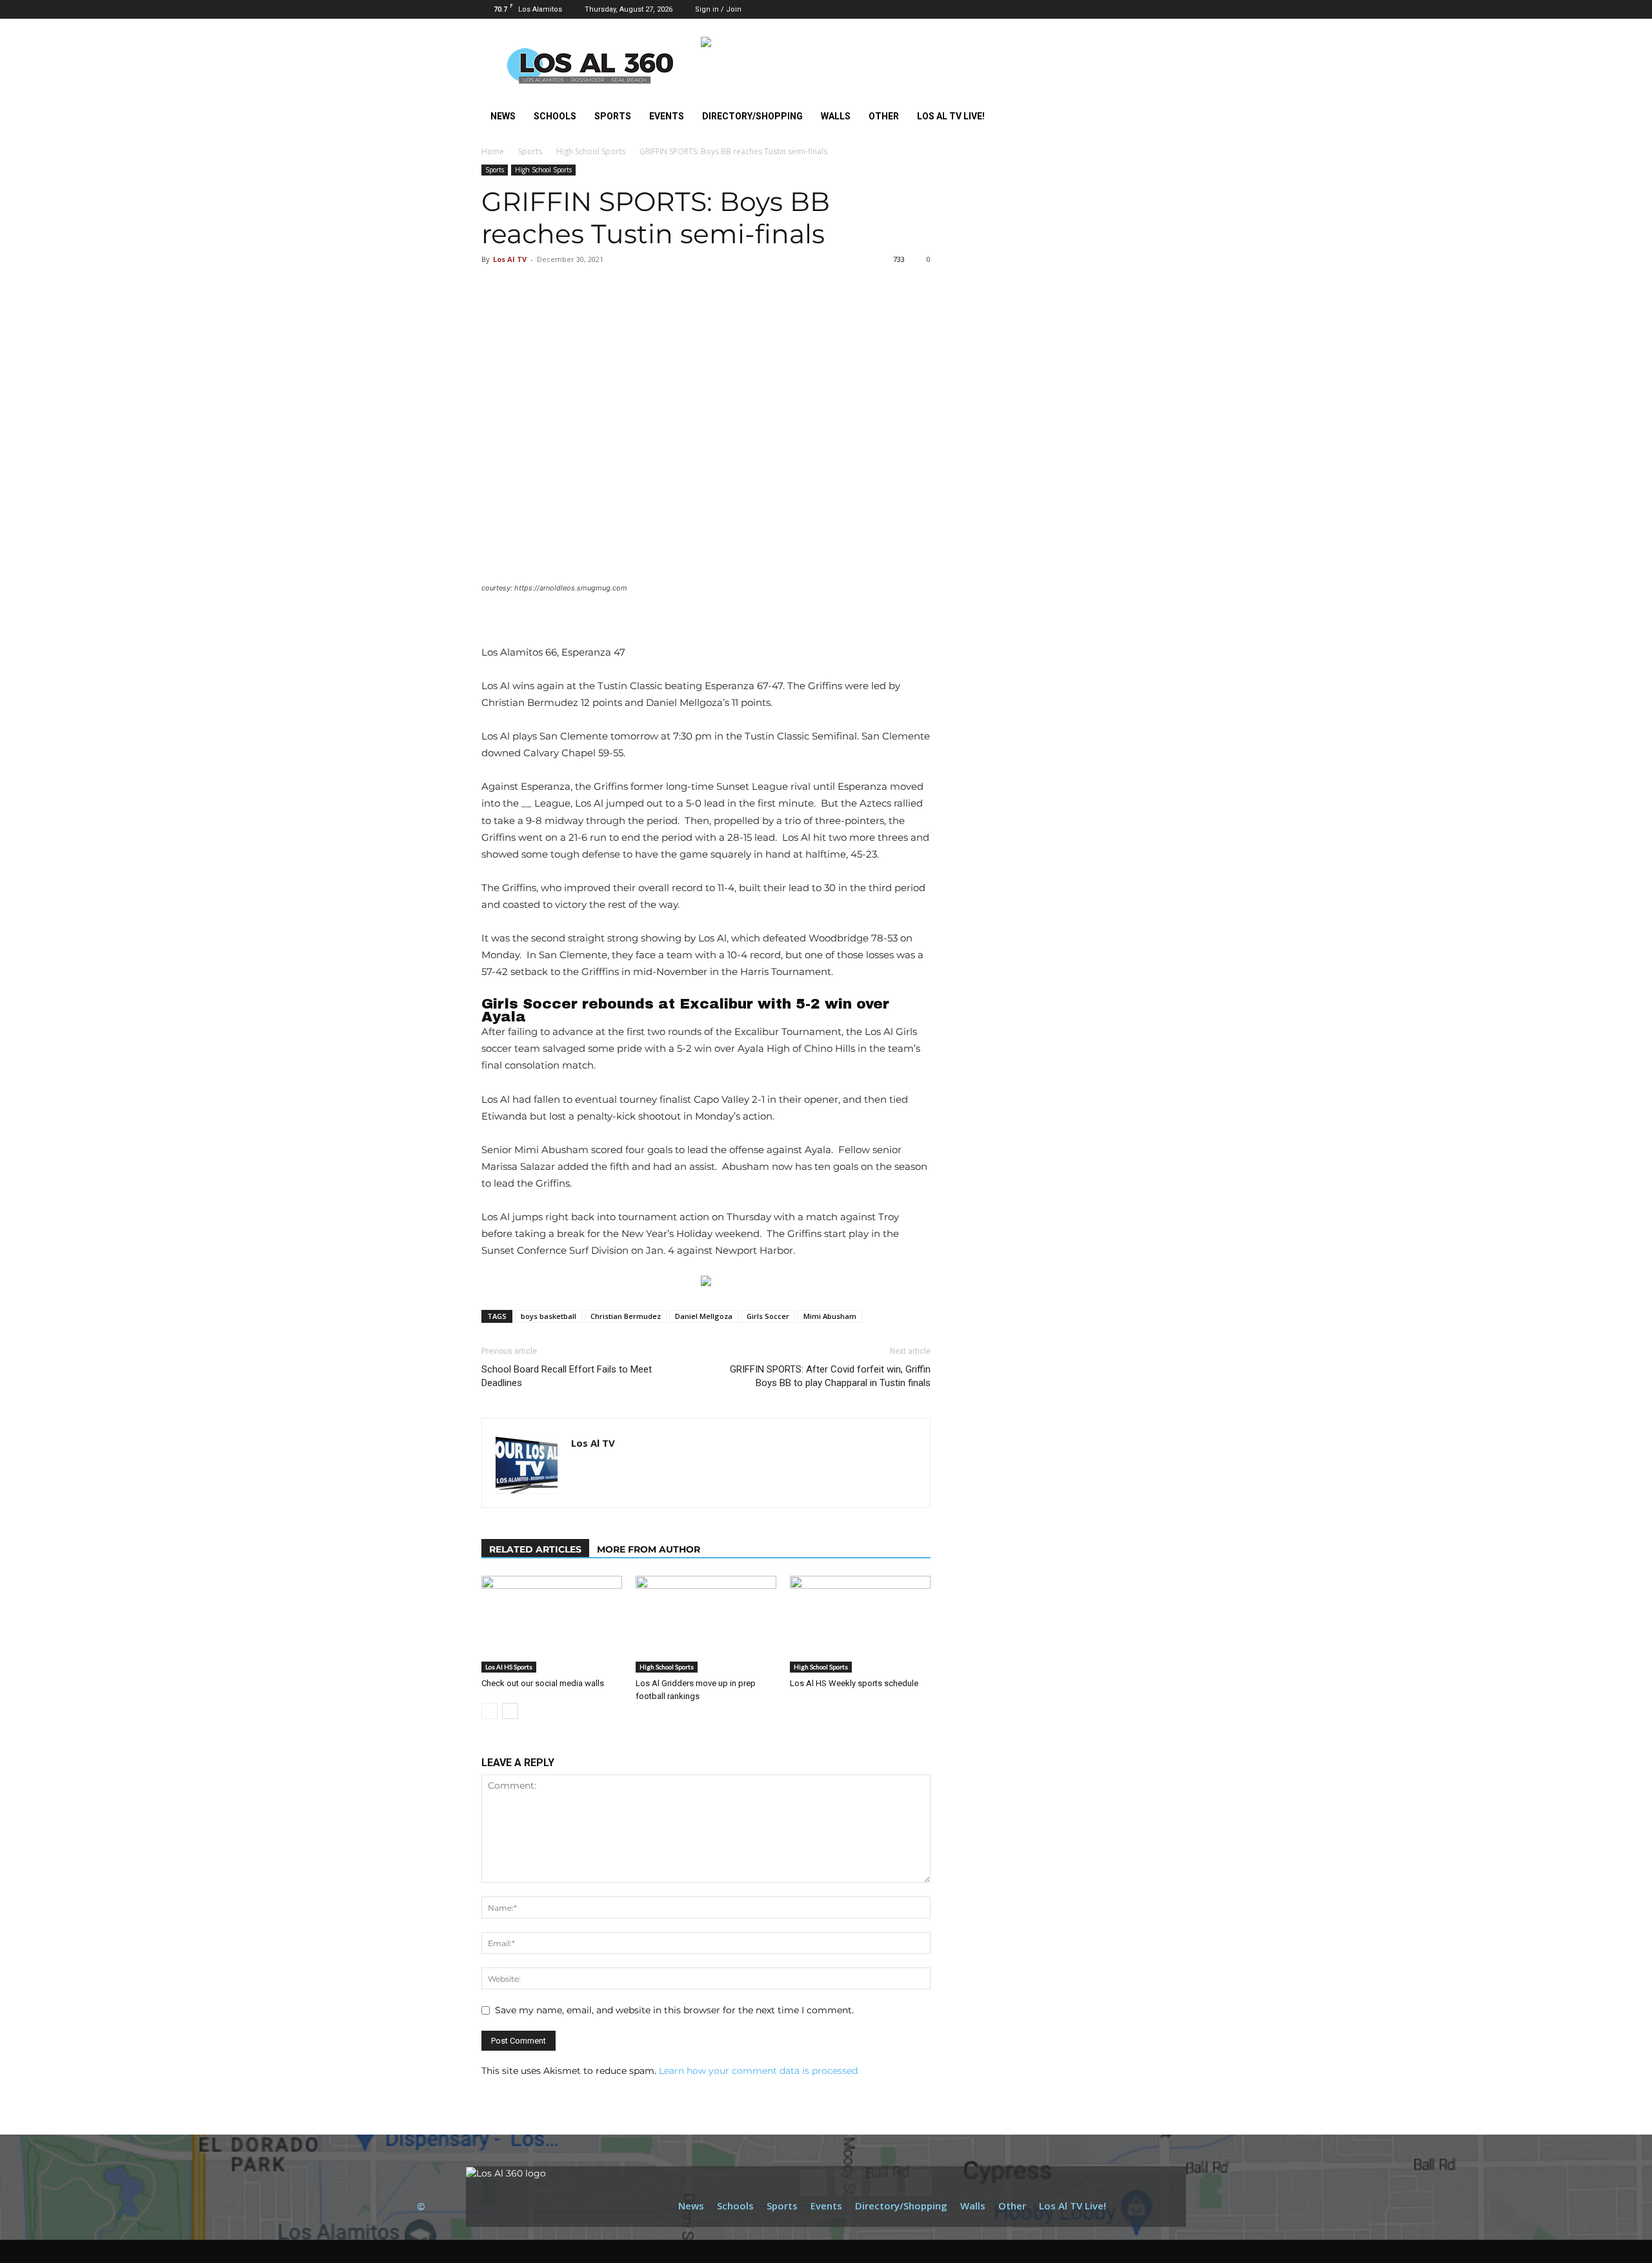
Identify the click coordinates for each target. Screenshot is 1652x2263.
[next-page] (510, 1711)
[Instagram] (1118, 9)
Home (493, 151)
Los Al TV (510, 259)
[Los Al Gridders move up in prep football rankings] (706, 1624)
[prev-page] (489, 1711)
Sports (613, 116)
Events (667, 116)
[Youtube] (1161, 9)
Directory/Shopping (752, 116)
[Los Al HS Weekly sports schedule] (860, 1624)
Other (884, 116)
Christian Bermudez (626, 1316)
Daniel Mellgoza (704, 1316)
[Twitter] (1140, 9)
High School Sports (591, 151)
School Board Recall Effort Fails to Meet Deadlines (567, 1376)
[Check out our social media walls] (552, 1624)
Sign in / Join (718, 9)
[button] (1078, 9)
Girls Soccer (768, 1316)
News (503, 116)
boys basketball (549, 1316)
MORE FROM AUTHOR (649, 1549)
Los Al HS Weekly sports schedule (854, 1683)
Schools (555, 116)
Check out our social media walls (543, 1683)
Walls (836, 116)
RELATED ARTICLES (535, 1549)
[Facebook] (1097, 9)
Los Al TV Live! (951, 116)
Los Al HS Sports (509, 1667)
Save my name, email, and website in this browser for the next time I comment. (674, 2010)
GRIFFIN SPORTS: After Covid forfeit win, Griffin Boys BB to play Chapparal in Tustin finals (830, 1376)
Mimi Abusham (830, 1316)
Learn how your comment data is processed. (759, 2071)
